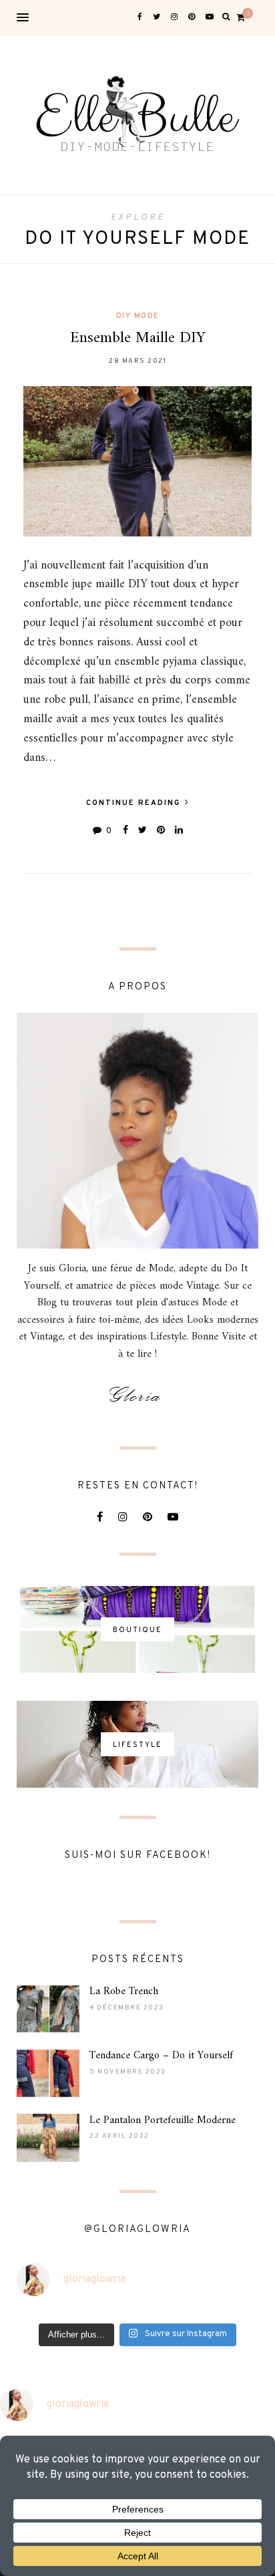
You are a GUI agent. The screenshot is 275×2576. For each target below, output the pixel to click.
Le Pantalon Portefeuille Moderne (163, 2120)
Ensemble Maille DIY (138, 338)
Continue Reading (135, 803)
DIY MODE (138, 316)
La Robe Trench (124, 1991)
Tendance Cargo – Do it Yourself (161, 2056)
